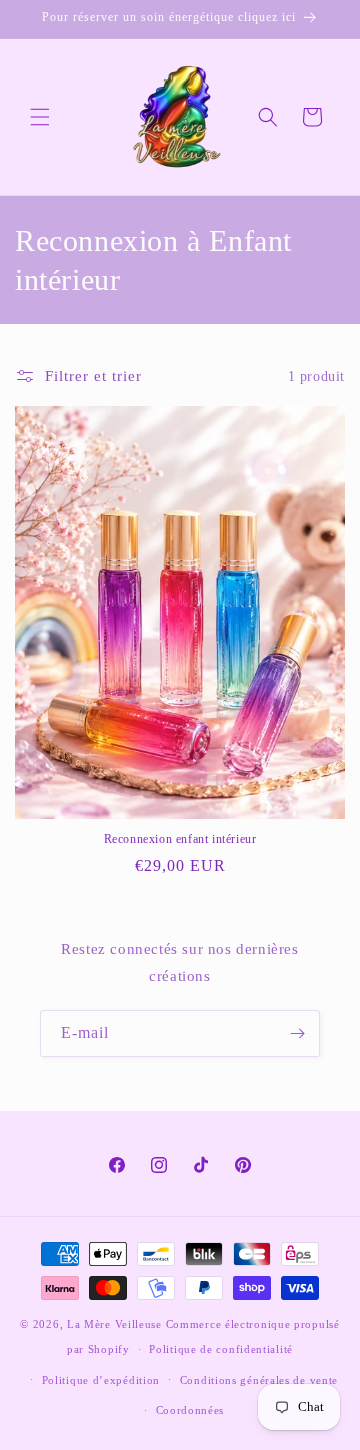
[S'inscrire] (297, 1033)
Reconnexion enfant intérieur (180, 839)
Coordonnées (190, 1410)
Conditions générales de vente (259, 1380)
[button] (40, 117)
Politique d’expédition (101, 1380)
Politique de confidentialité (221, 1349)
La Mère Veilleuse (114, 1324)
